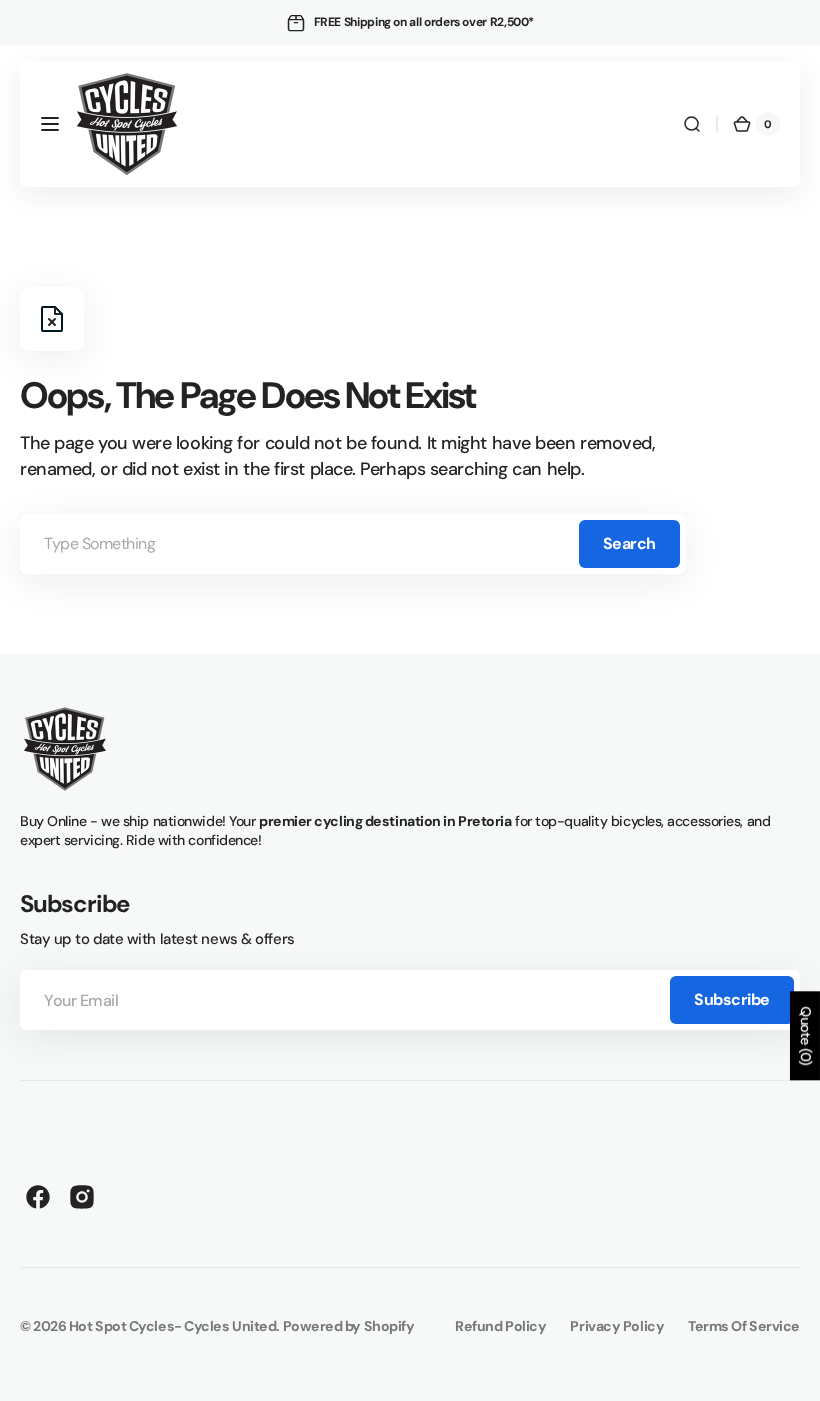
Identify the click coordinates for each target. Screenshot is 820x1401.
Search (629, 543)
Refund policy (500, 1326)
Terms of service (744, 1326)
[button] (50, 124)
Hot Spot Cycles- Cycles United (173, 1326)
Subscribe (732, 999)
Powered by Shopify (349, 1326)
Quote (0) (806, 1035)
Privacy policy (617, 1326)
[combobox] (353, 544)
